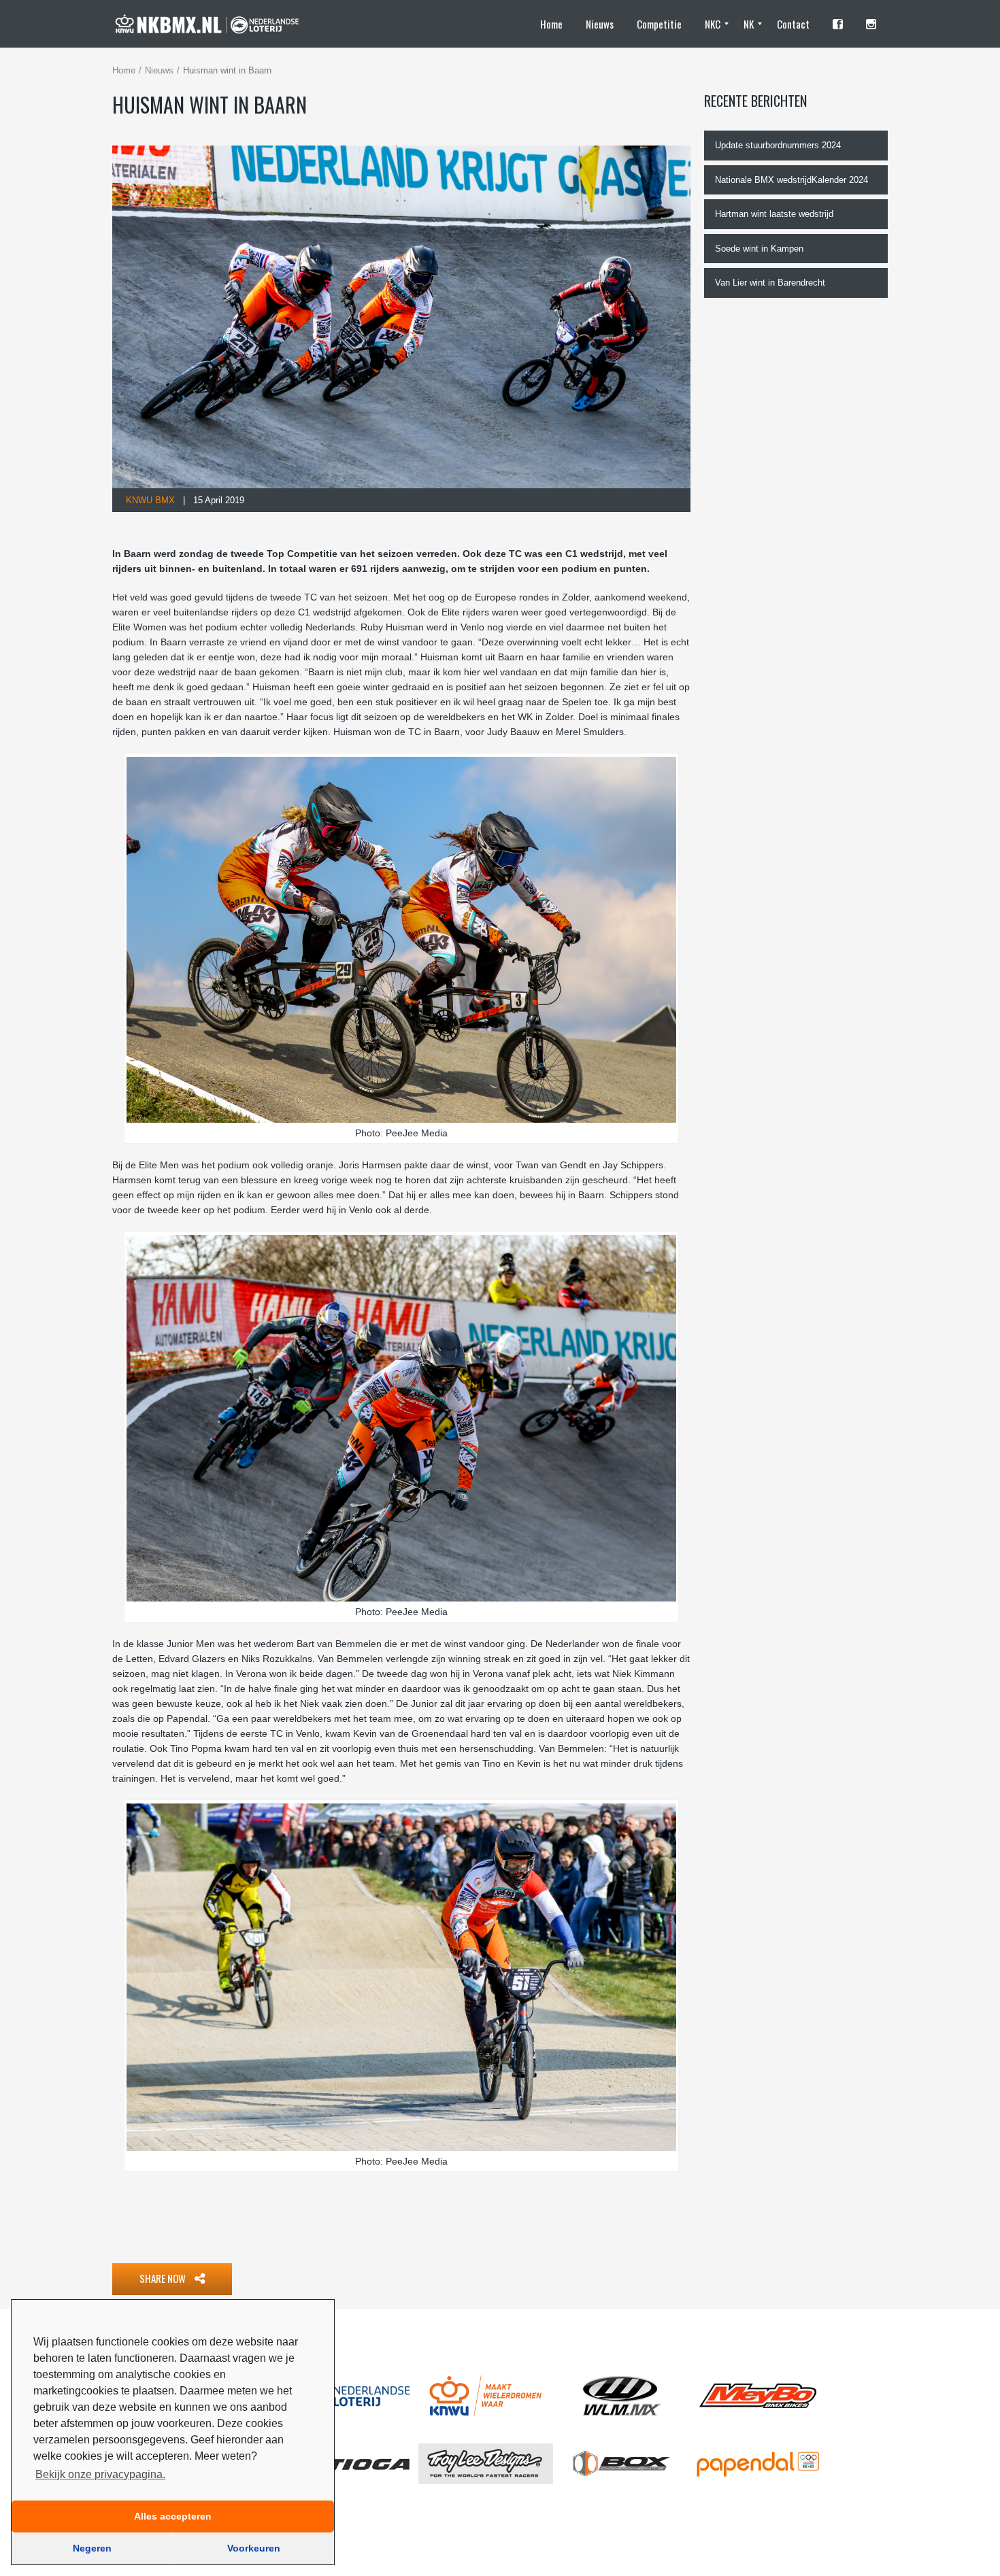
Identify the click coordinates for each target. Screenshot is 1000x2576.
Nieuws (159, 70)
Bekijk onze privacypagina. (100, 2474)
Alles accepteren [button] (173, 2516)
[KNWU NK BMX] (213, 24)
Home (124, 70)
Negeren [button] (92, 2548)
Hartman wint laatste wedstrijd (774, 214)
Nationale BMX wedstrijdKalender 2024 (791, 180)
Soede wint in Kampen (759, 249)
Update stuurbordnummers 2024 (778, 145)
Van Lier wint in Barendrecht (770, 283)
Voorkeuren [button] (254, 2548)
